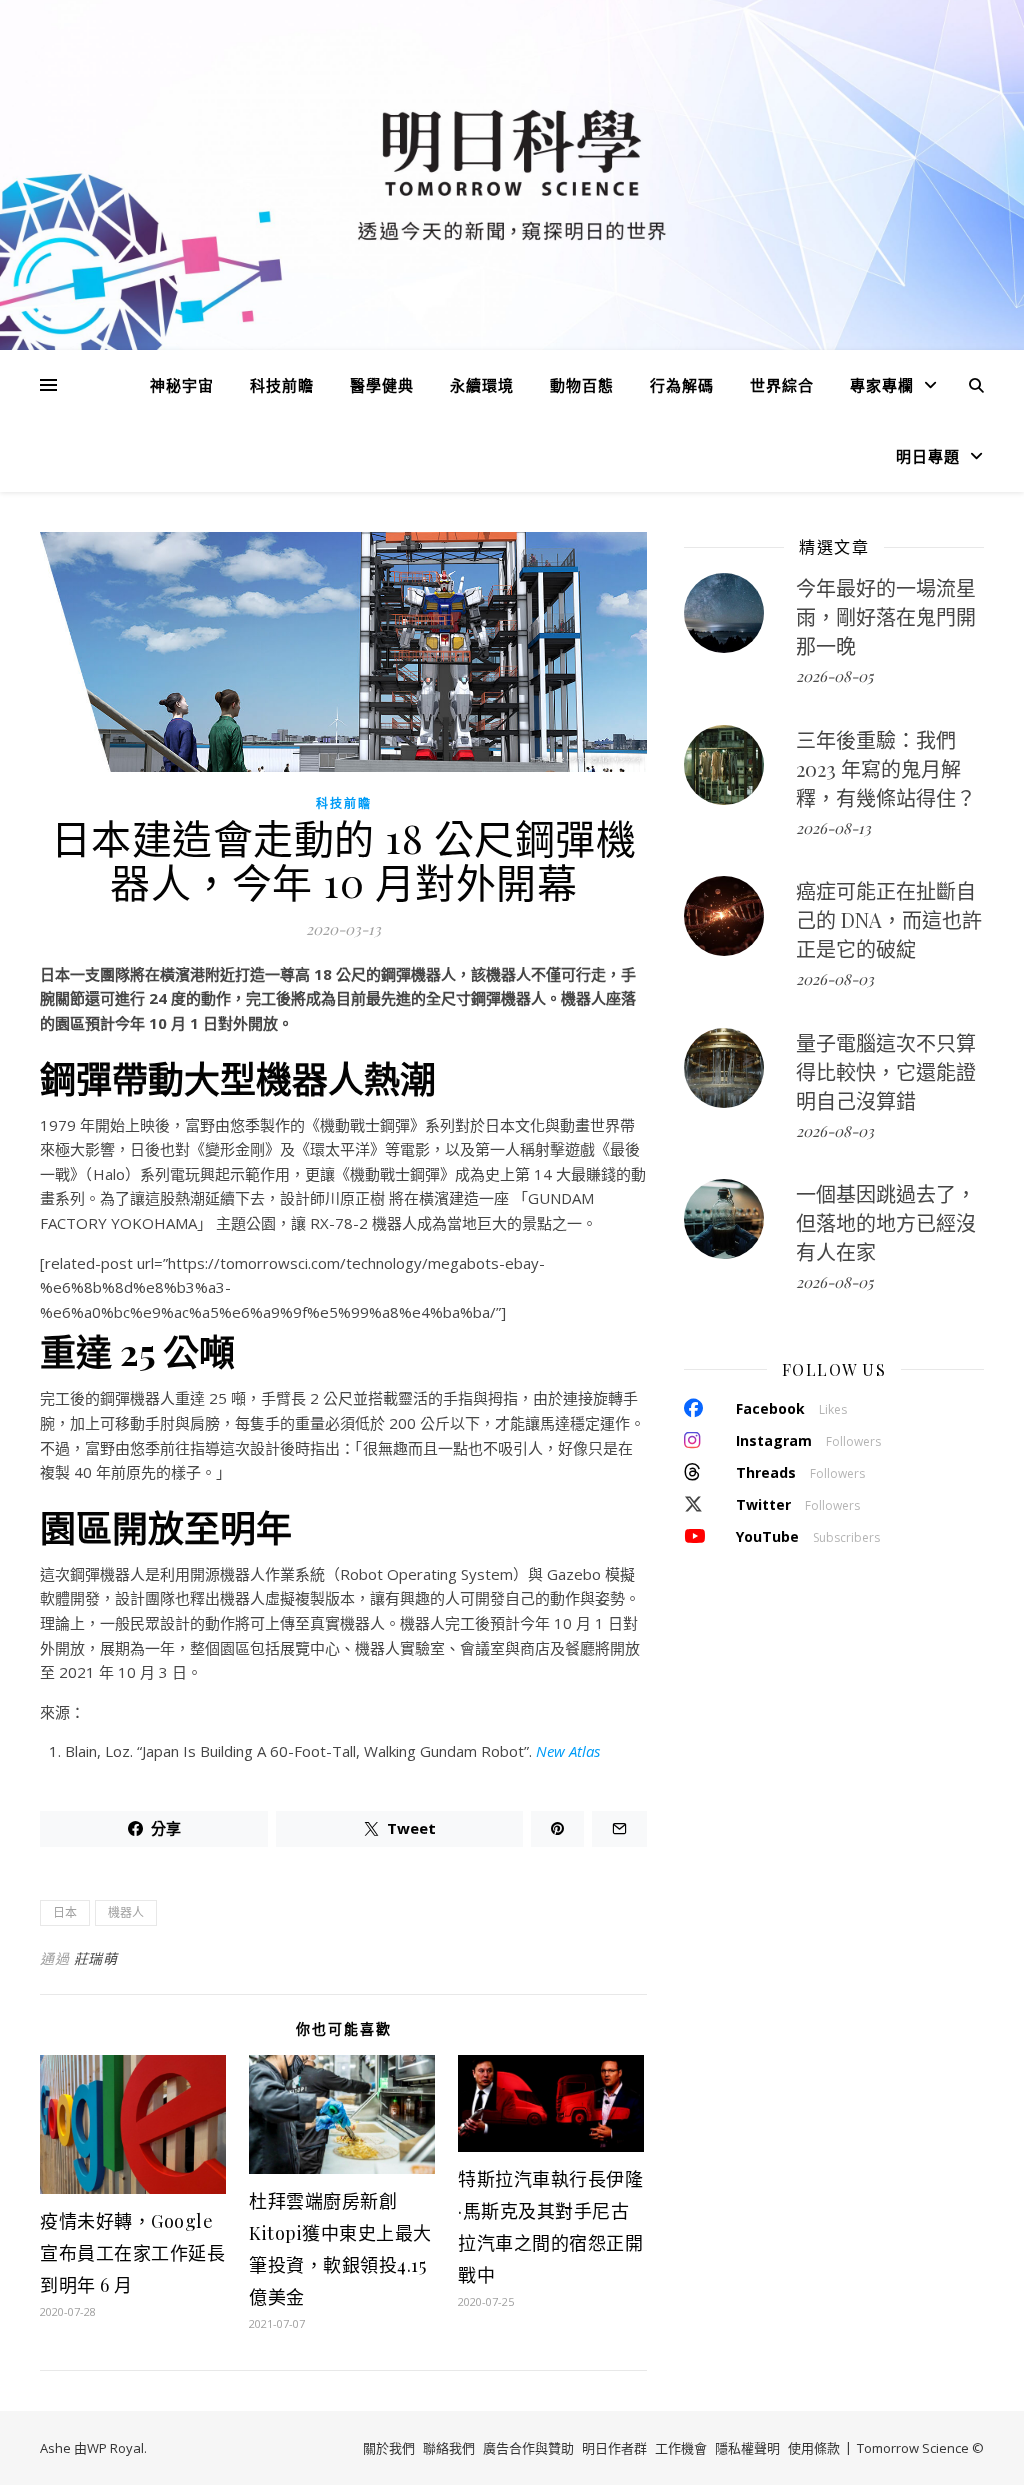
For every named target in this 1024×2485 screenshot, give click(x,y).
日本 (65, 1912)
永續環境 (482, 385)
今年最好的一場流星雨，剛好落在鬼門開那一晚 (886, 616)
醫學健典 (382, 385)
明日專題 (928, 456)
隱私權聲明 (747, 2448)
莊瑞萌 (96, 1958)
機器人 (126, 1912)
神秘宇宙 (182, 385)
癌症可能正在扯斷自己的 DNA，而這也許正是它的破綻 (889, 919)
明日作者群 (614, 2448)
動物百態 (582, 385)
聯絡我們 (449, 2448)
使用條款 (814, 2448)
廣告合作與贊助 (528, 2448)
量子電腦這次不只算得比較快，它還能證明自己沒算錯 (886, 1071)
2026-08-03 (835, 979)
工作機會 (681, 2448)
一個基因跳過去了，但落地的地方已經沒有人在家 (886, 1222)
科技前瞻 (282, 385)
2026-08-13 (833, 828)
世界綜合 (782, 385)
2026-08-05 (834, 676)
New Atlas (568, 1751)
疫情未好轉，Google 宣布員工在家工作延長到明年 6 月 (132, 2253)
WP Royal (115, 2448)
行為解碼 (682, 385)
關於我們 (389, 2448)
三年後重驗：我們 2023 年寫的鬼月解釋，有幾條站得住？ (886, 768)
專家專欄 (882, 385)
